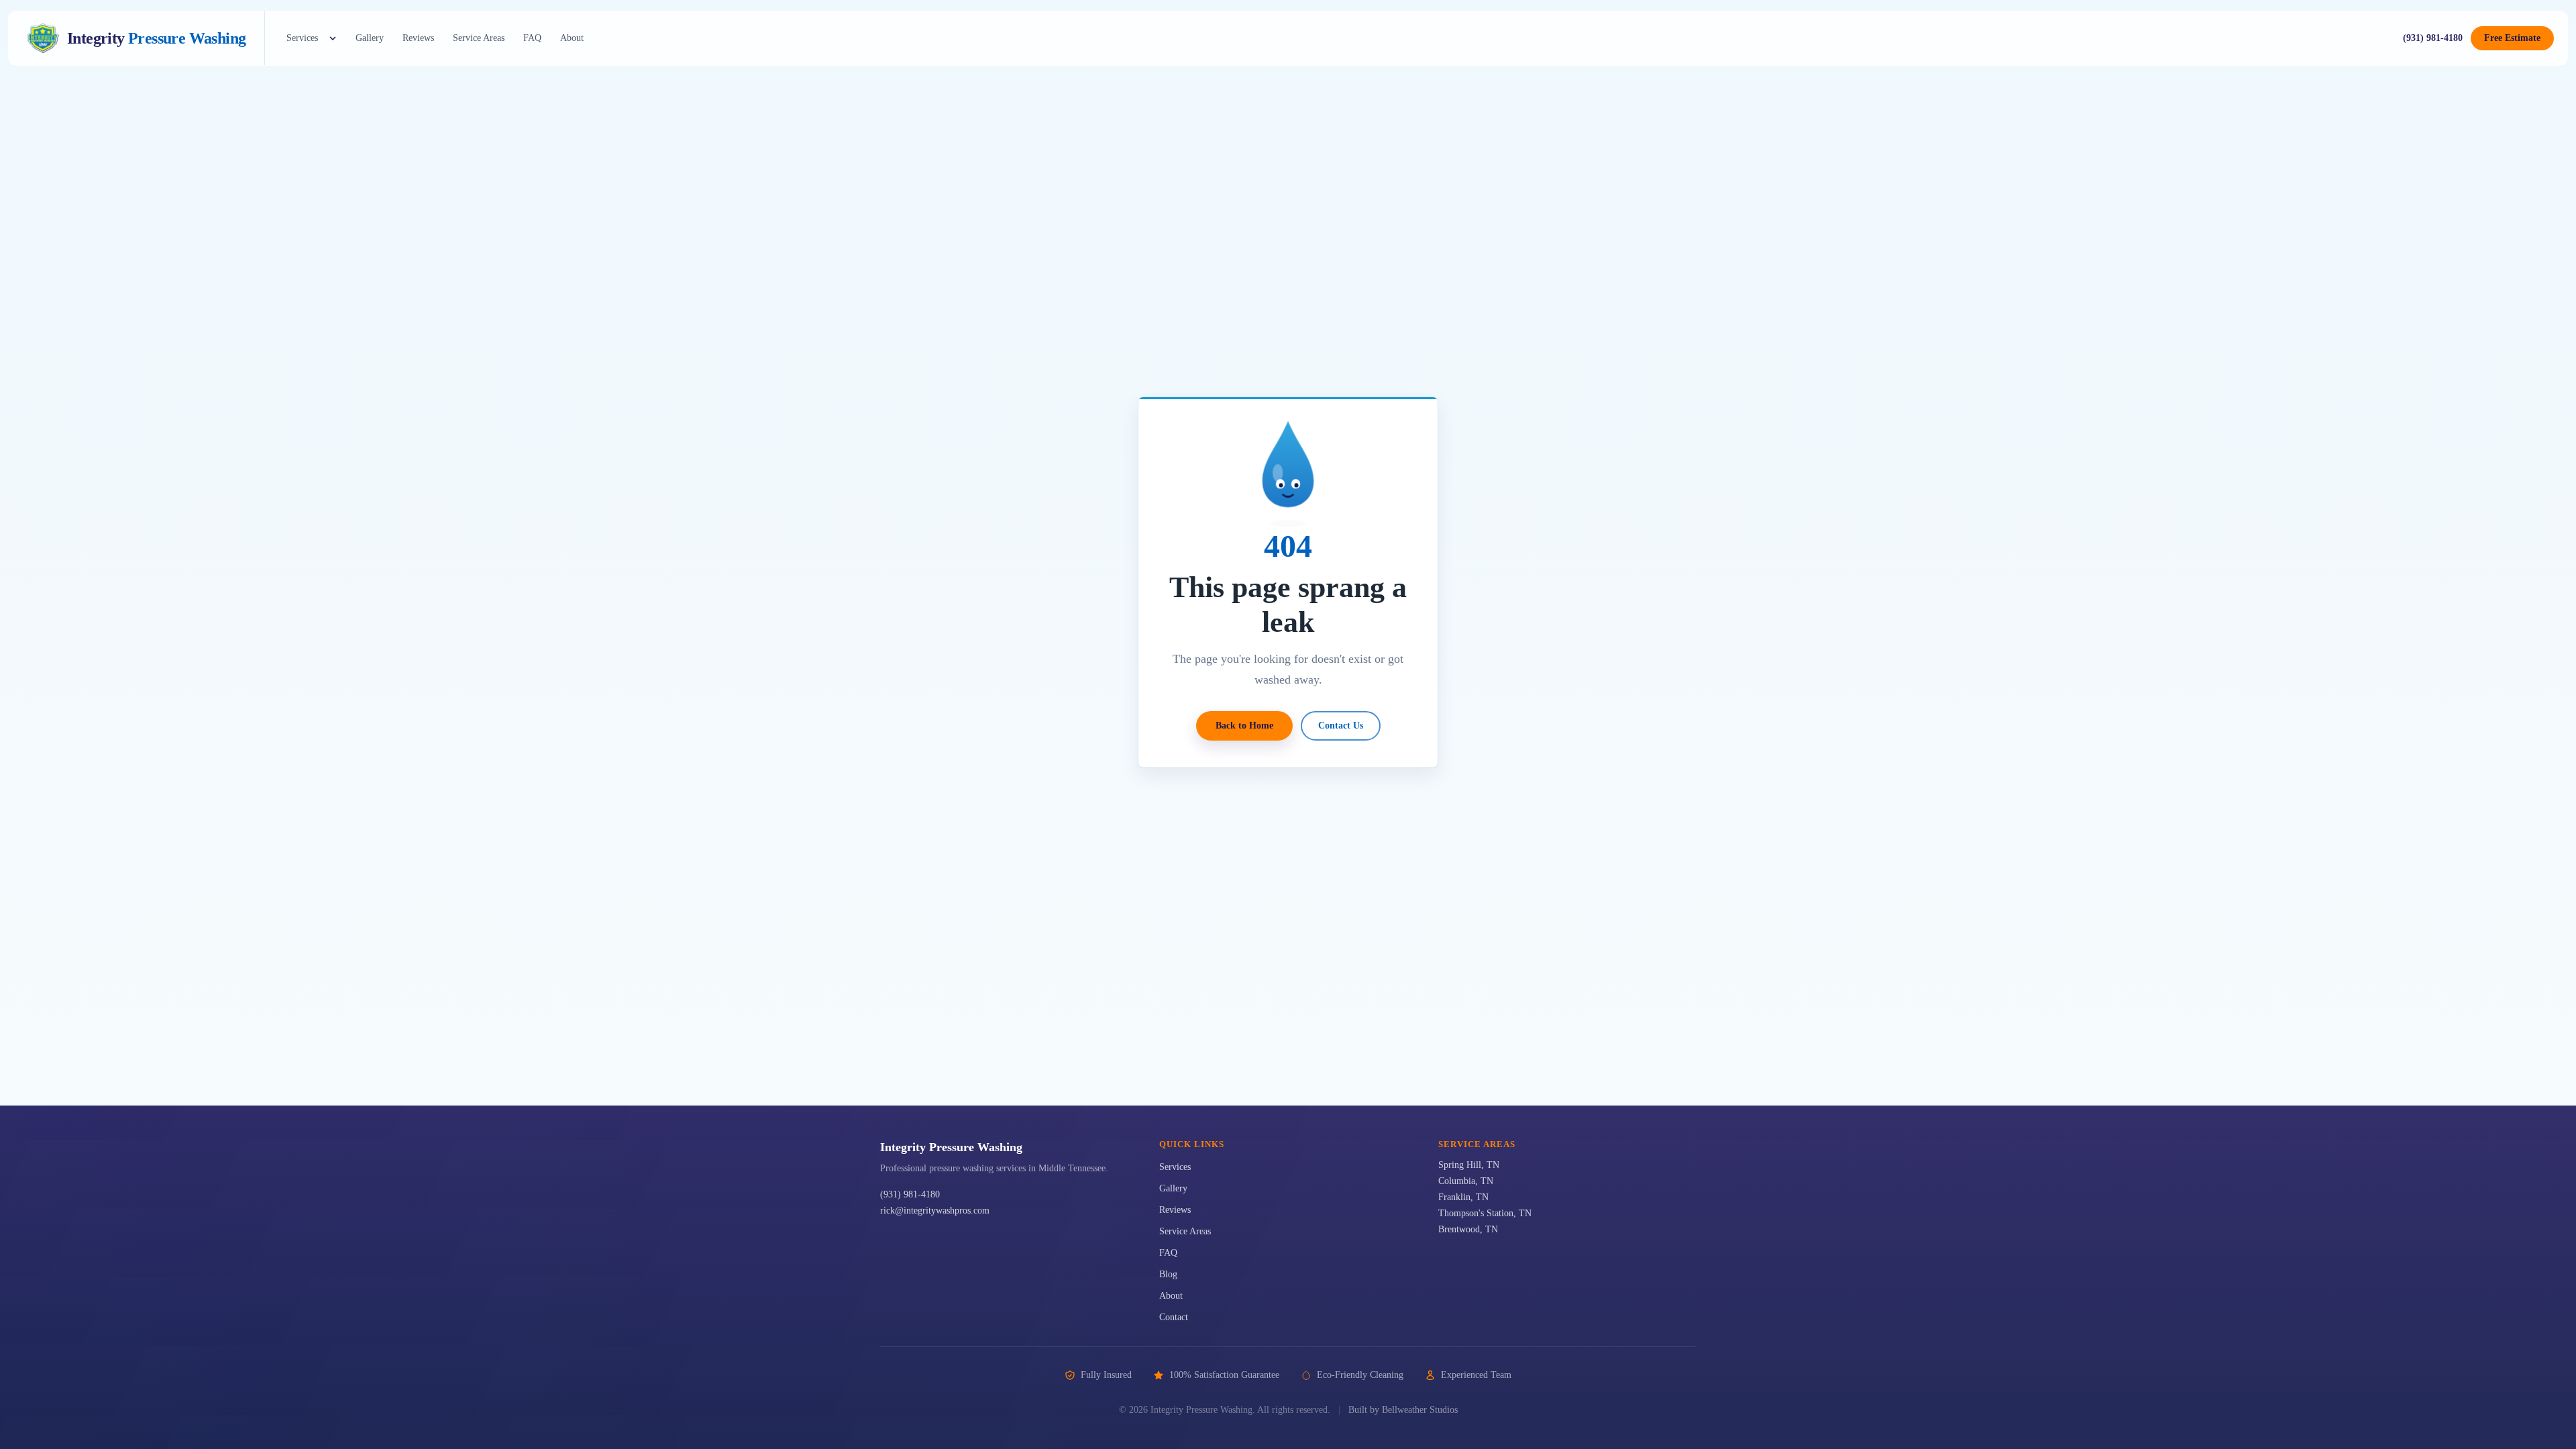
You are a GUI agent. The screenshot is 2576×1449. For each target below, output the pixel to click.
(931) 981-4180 (2433, 38)
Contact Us (1341, 726)
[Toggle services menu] (333, 38)
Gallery (370, 38)
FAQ (532, 38)
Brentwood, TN (1468, 1229)
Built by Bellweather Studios (1403, 1410)
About (572, 38)
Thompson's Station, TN (1485, 1213)
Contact (1174, 1317)
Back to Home (1244, 726)
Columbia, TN (1466, 1181)
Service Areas (479, 38)
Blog (1168, 1274)
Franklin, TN (1463, 1197)
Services (302, 38)
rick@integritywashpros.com (935, 1211)
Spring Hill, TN (1469, 1165)
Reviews (418, 38)
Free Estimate (2512, 38)
